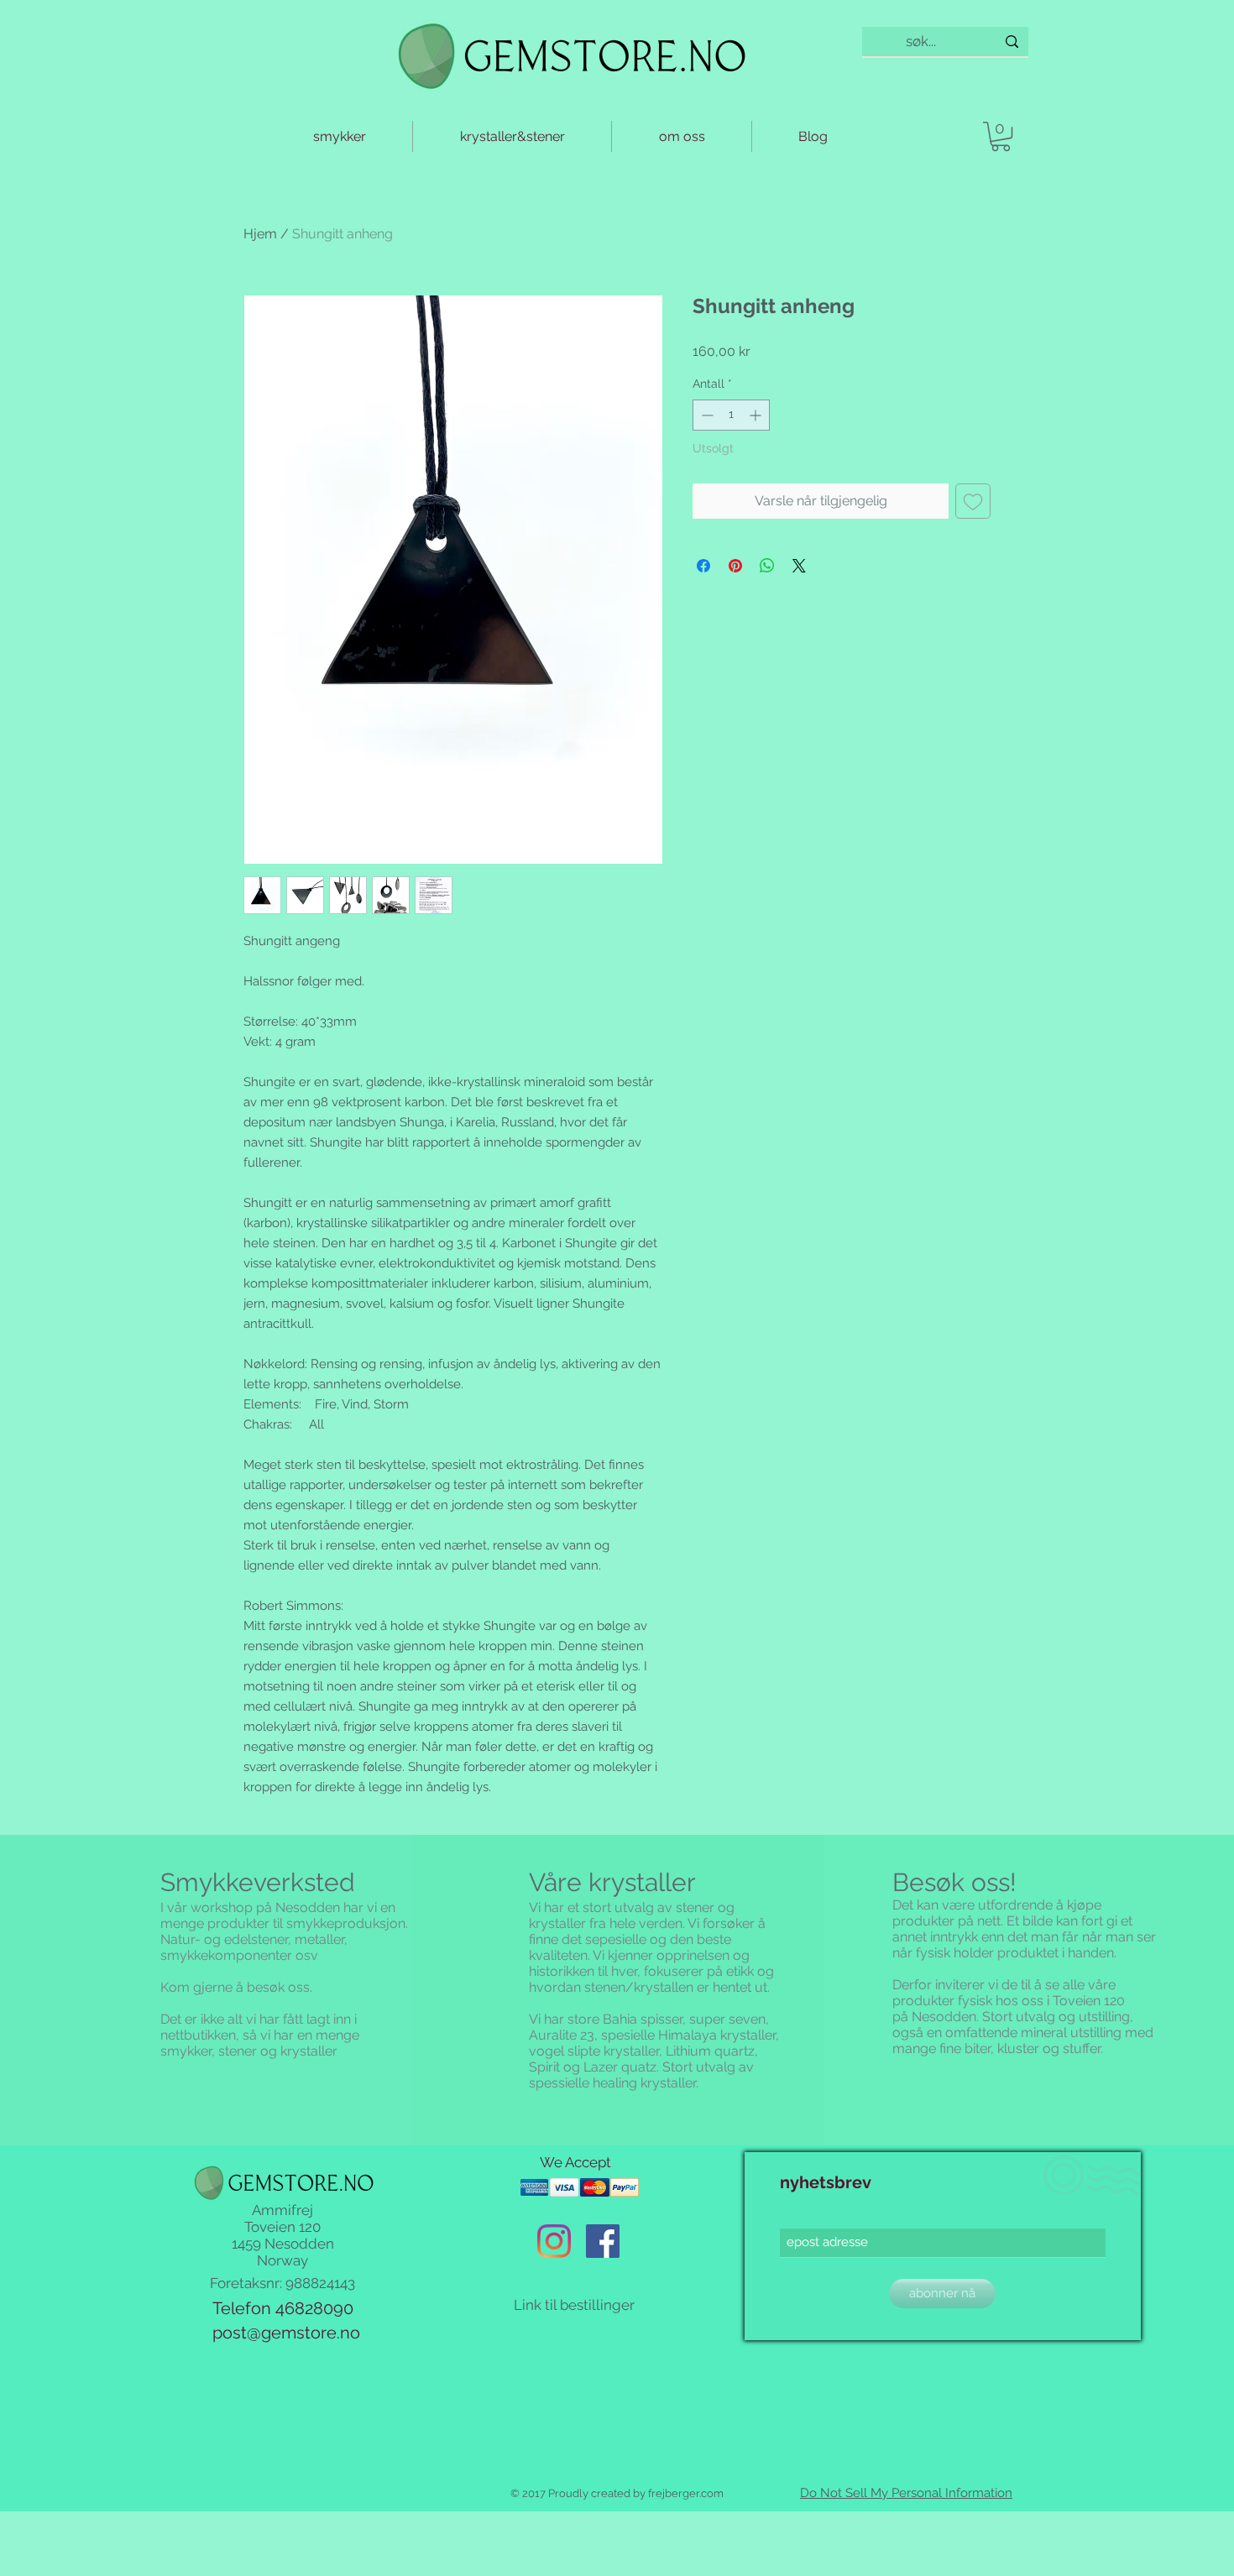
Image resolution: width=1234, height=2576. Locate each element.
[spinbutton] (731, 415)
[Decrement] (706, 415)
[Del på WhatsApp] (767, 566)
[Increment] (757, 415)
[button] (1001, 136)
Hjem (260, 234)
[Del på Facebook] (703, 566)
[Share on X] (799, 566)
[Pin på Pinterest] (735, 566)
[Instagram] (554, 2241)
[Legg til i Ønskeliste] (973, 501)
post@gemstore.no (286, 2333)
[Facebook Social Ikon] (603, 2241)
